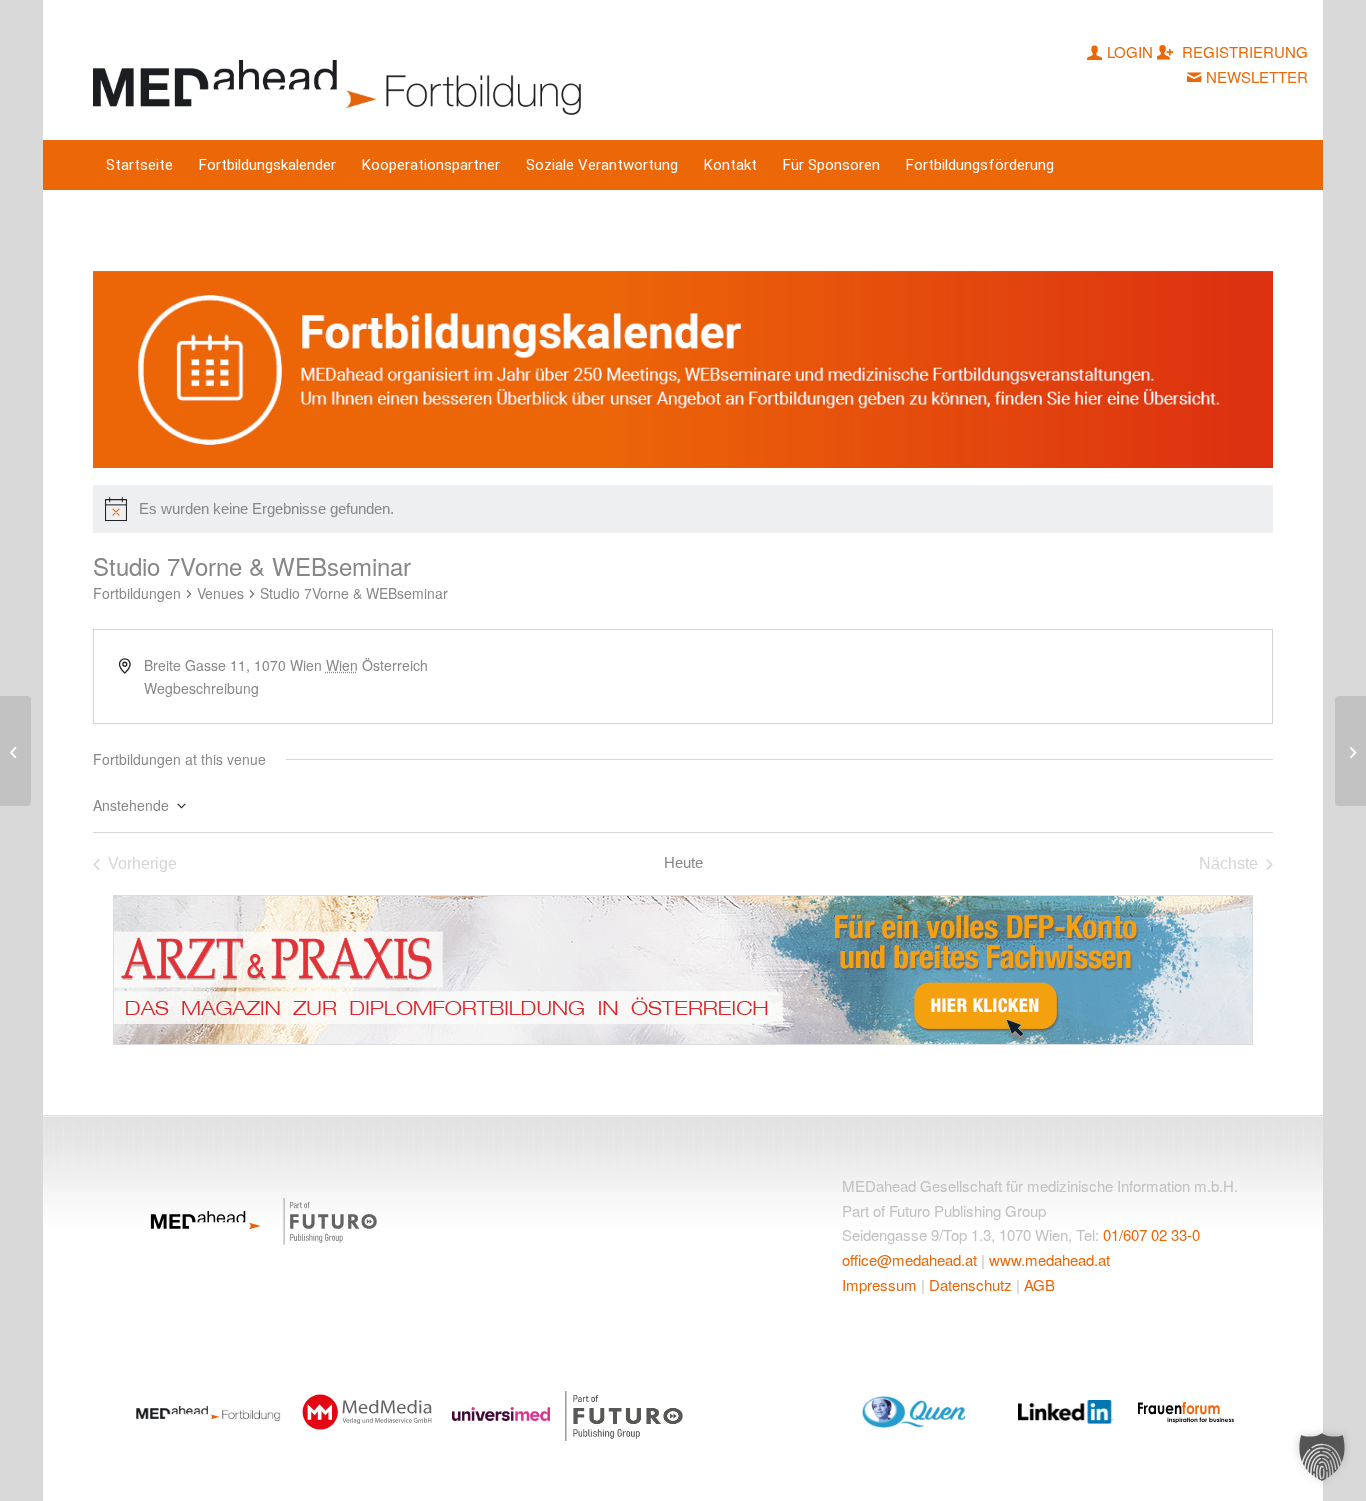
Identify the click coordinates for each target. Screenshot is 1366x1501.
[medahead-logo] (341, 70)
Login (1130, 51)
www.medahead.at (1049, 1259)
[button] (1322, 1457)
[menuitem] (139, 165)
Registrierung (1243, 51)
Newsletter (1257, 76)
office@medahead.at (909, 1259)
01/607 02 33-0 (1151, 1234)
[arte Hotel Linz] (15, 751)
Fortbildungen (137, 593)
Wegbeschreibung (201, 688)
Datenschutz (970, 1284)
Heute (683, 862)
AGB (1039, 1284)
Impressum (879, 1284)
